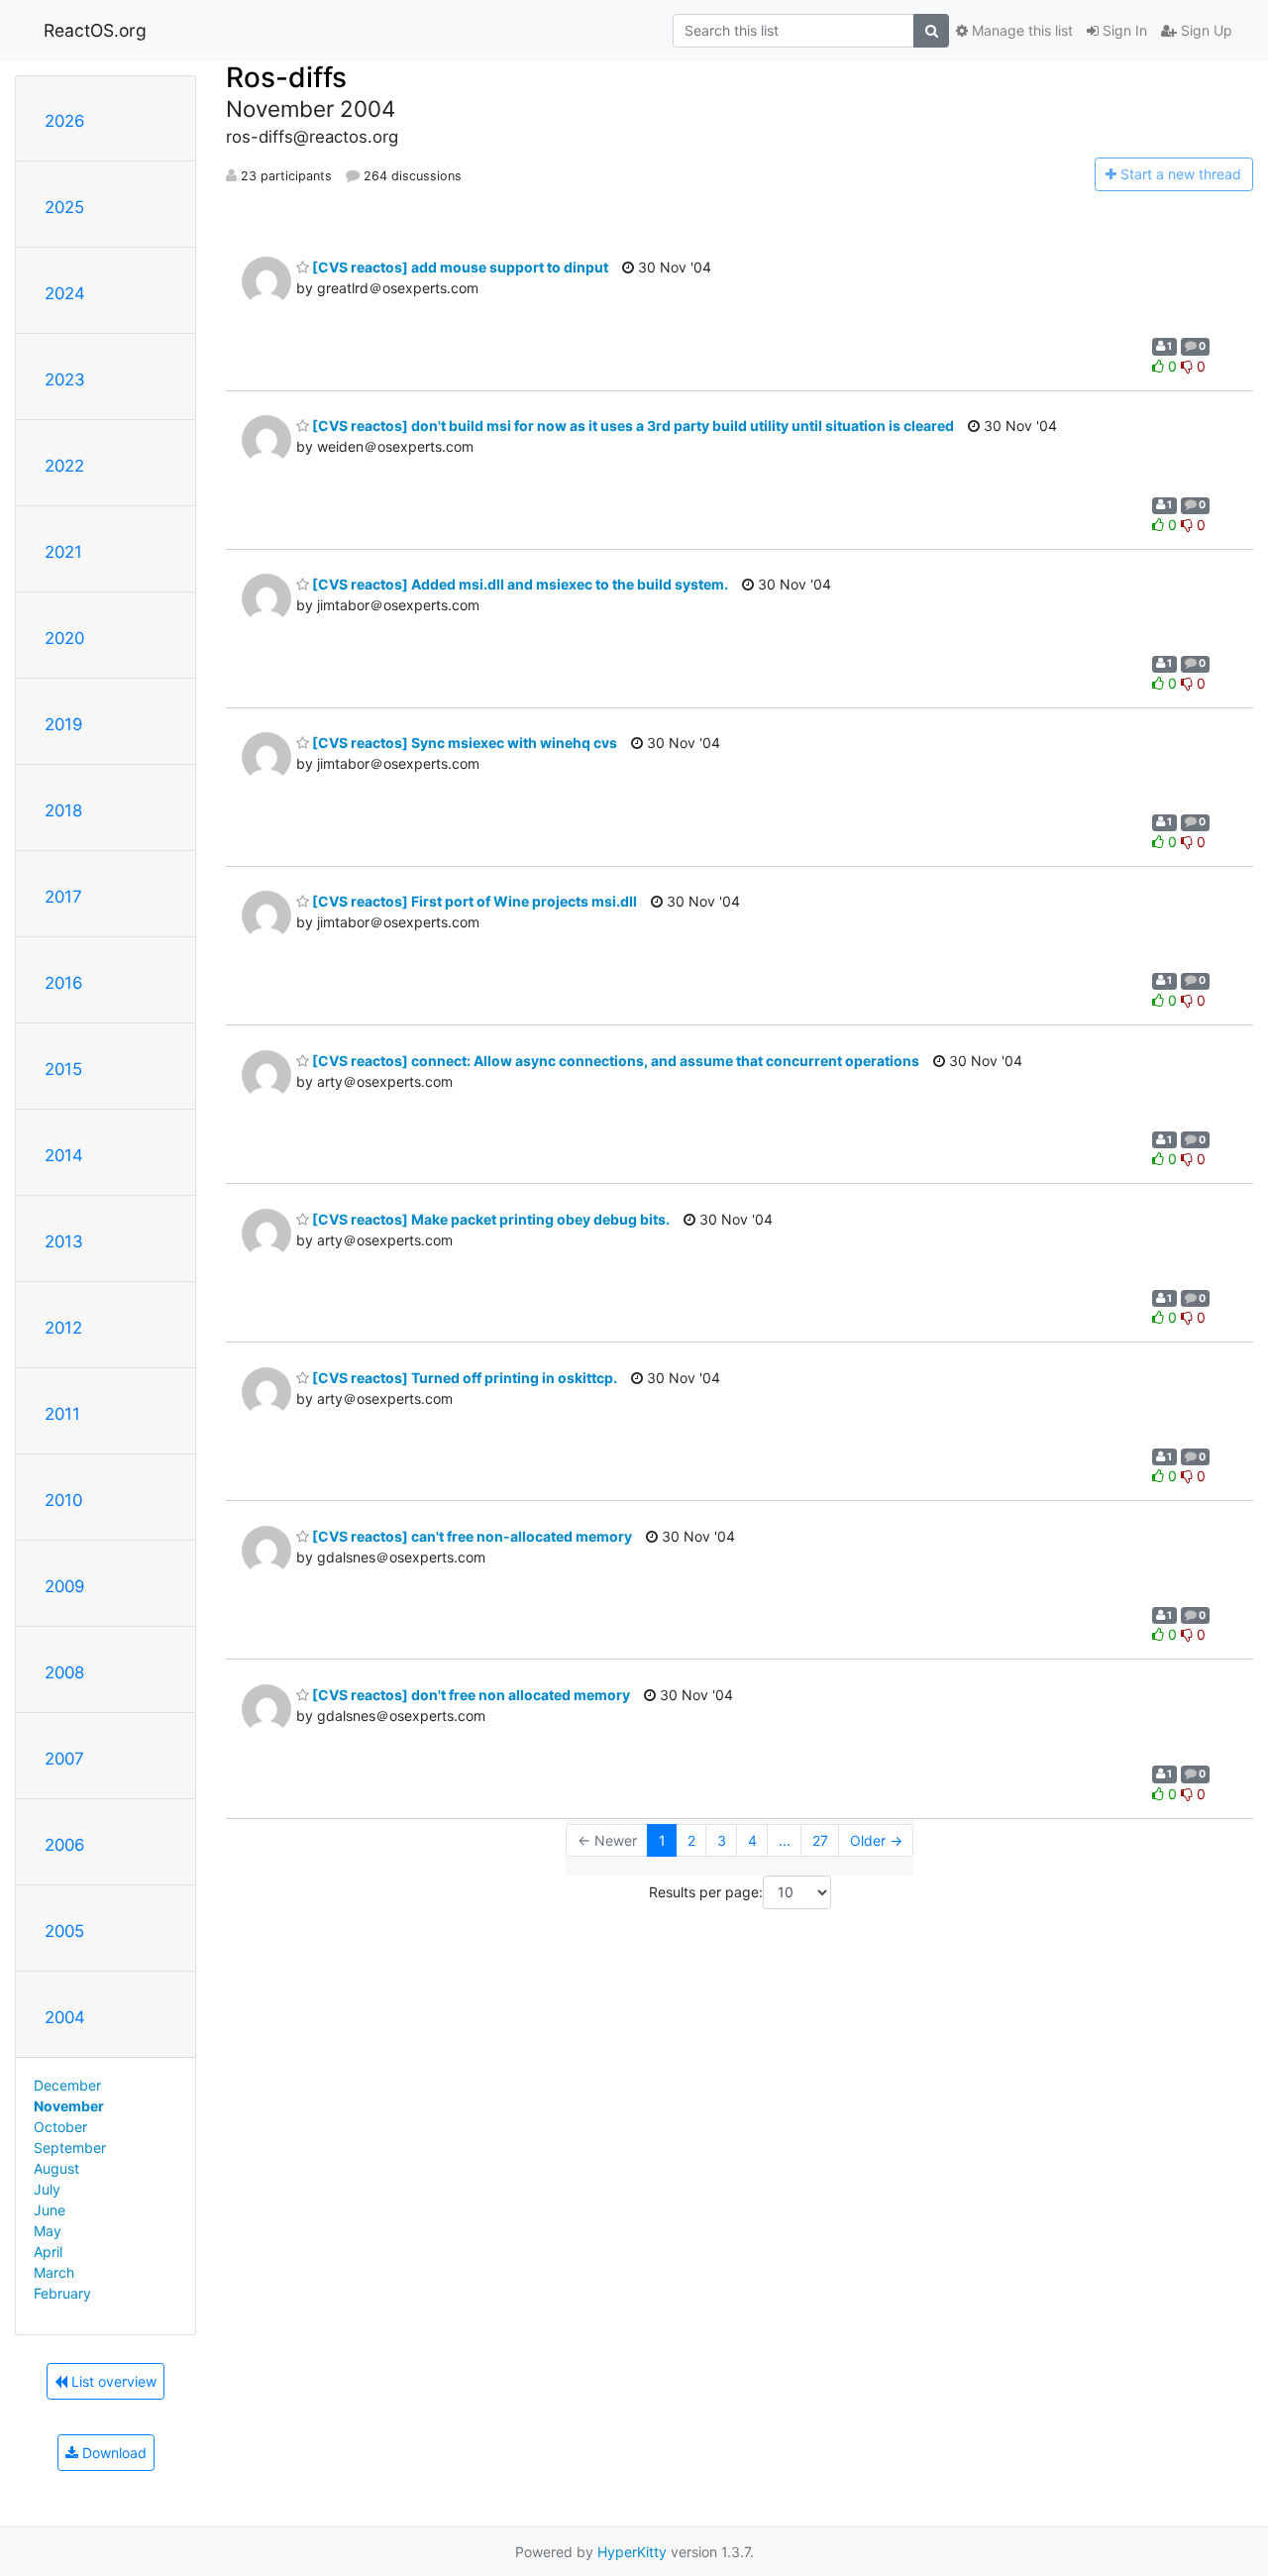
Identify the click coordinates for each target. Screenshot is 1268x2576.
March (54, 2272)
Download (112, 2453)
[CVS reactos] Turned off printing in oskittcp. (463, 1378)
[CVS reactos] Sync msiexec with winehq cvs (463, 743)
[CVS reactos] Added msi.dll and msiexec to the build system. (519, 584)
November (69, 2106)
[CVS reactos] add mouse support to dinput (459, 267)
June (50, 2210)
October (60, 2127)
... (785, 1840)
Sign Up (1205, 30)
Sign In (1123, 30)
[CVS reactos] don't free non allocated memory (470, 1695)
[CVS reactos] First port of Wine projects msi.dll (473, 901)
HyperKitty (632, 2552)
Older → (876, 1840)
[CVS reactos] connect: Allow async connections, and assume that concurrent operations (614, 1061)
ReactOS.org (95, 30)
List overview (112, 2381)
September (70, 2147)
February (62, 2293)
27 (820, 1840)
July (47, 2189)
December (67, 2085)
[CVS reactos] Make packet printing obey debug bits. (489, 1219)
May (48, 2231)
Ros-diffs (286, 77)
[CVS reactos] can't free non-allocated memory (471, 1536)
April (48, 2252)
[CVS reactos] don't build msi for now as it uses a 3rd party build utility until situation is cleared (632, 426)
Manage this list (1020, 30)
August (56, 2168)
